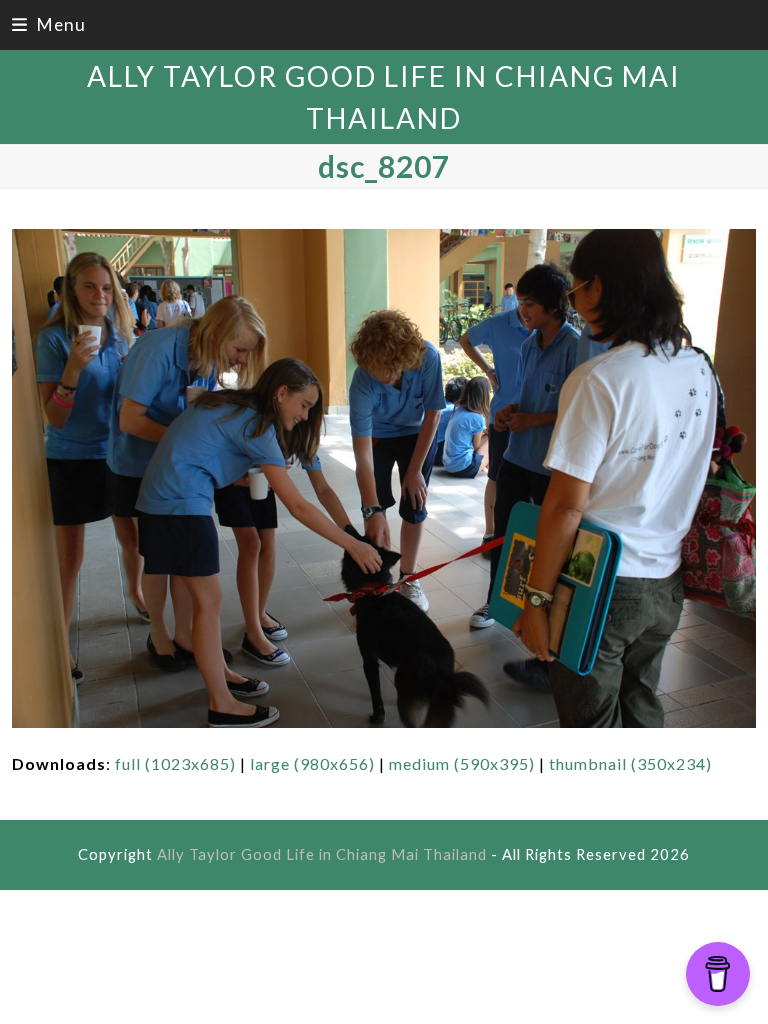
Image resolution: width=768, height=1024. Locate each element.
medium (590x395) (462, 763)
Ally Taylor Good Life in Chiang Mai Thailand (322, 854)
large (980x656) (312, 763)
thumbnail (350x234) (630, 763)
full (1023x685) (175, 763)
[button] (49, 24)
